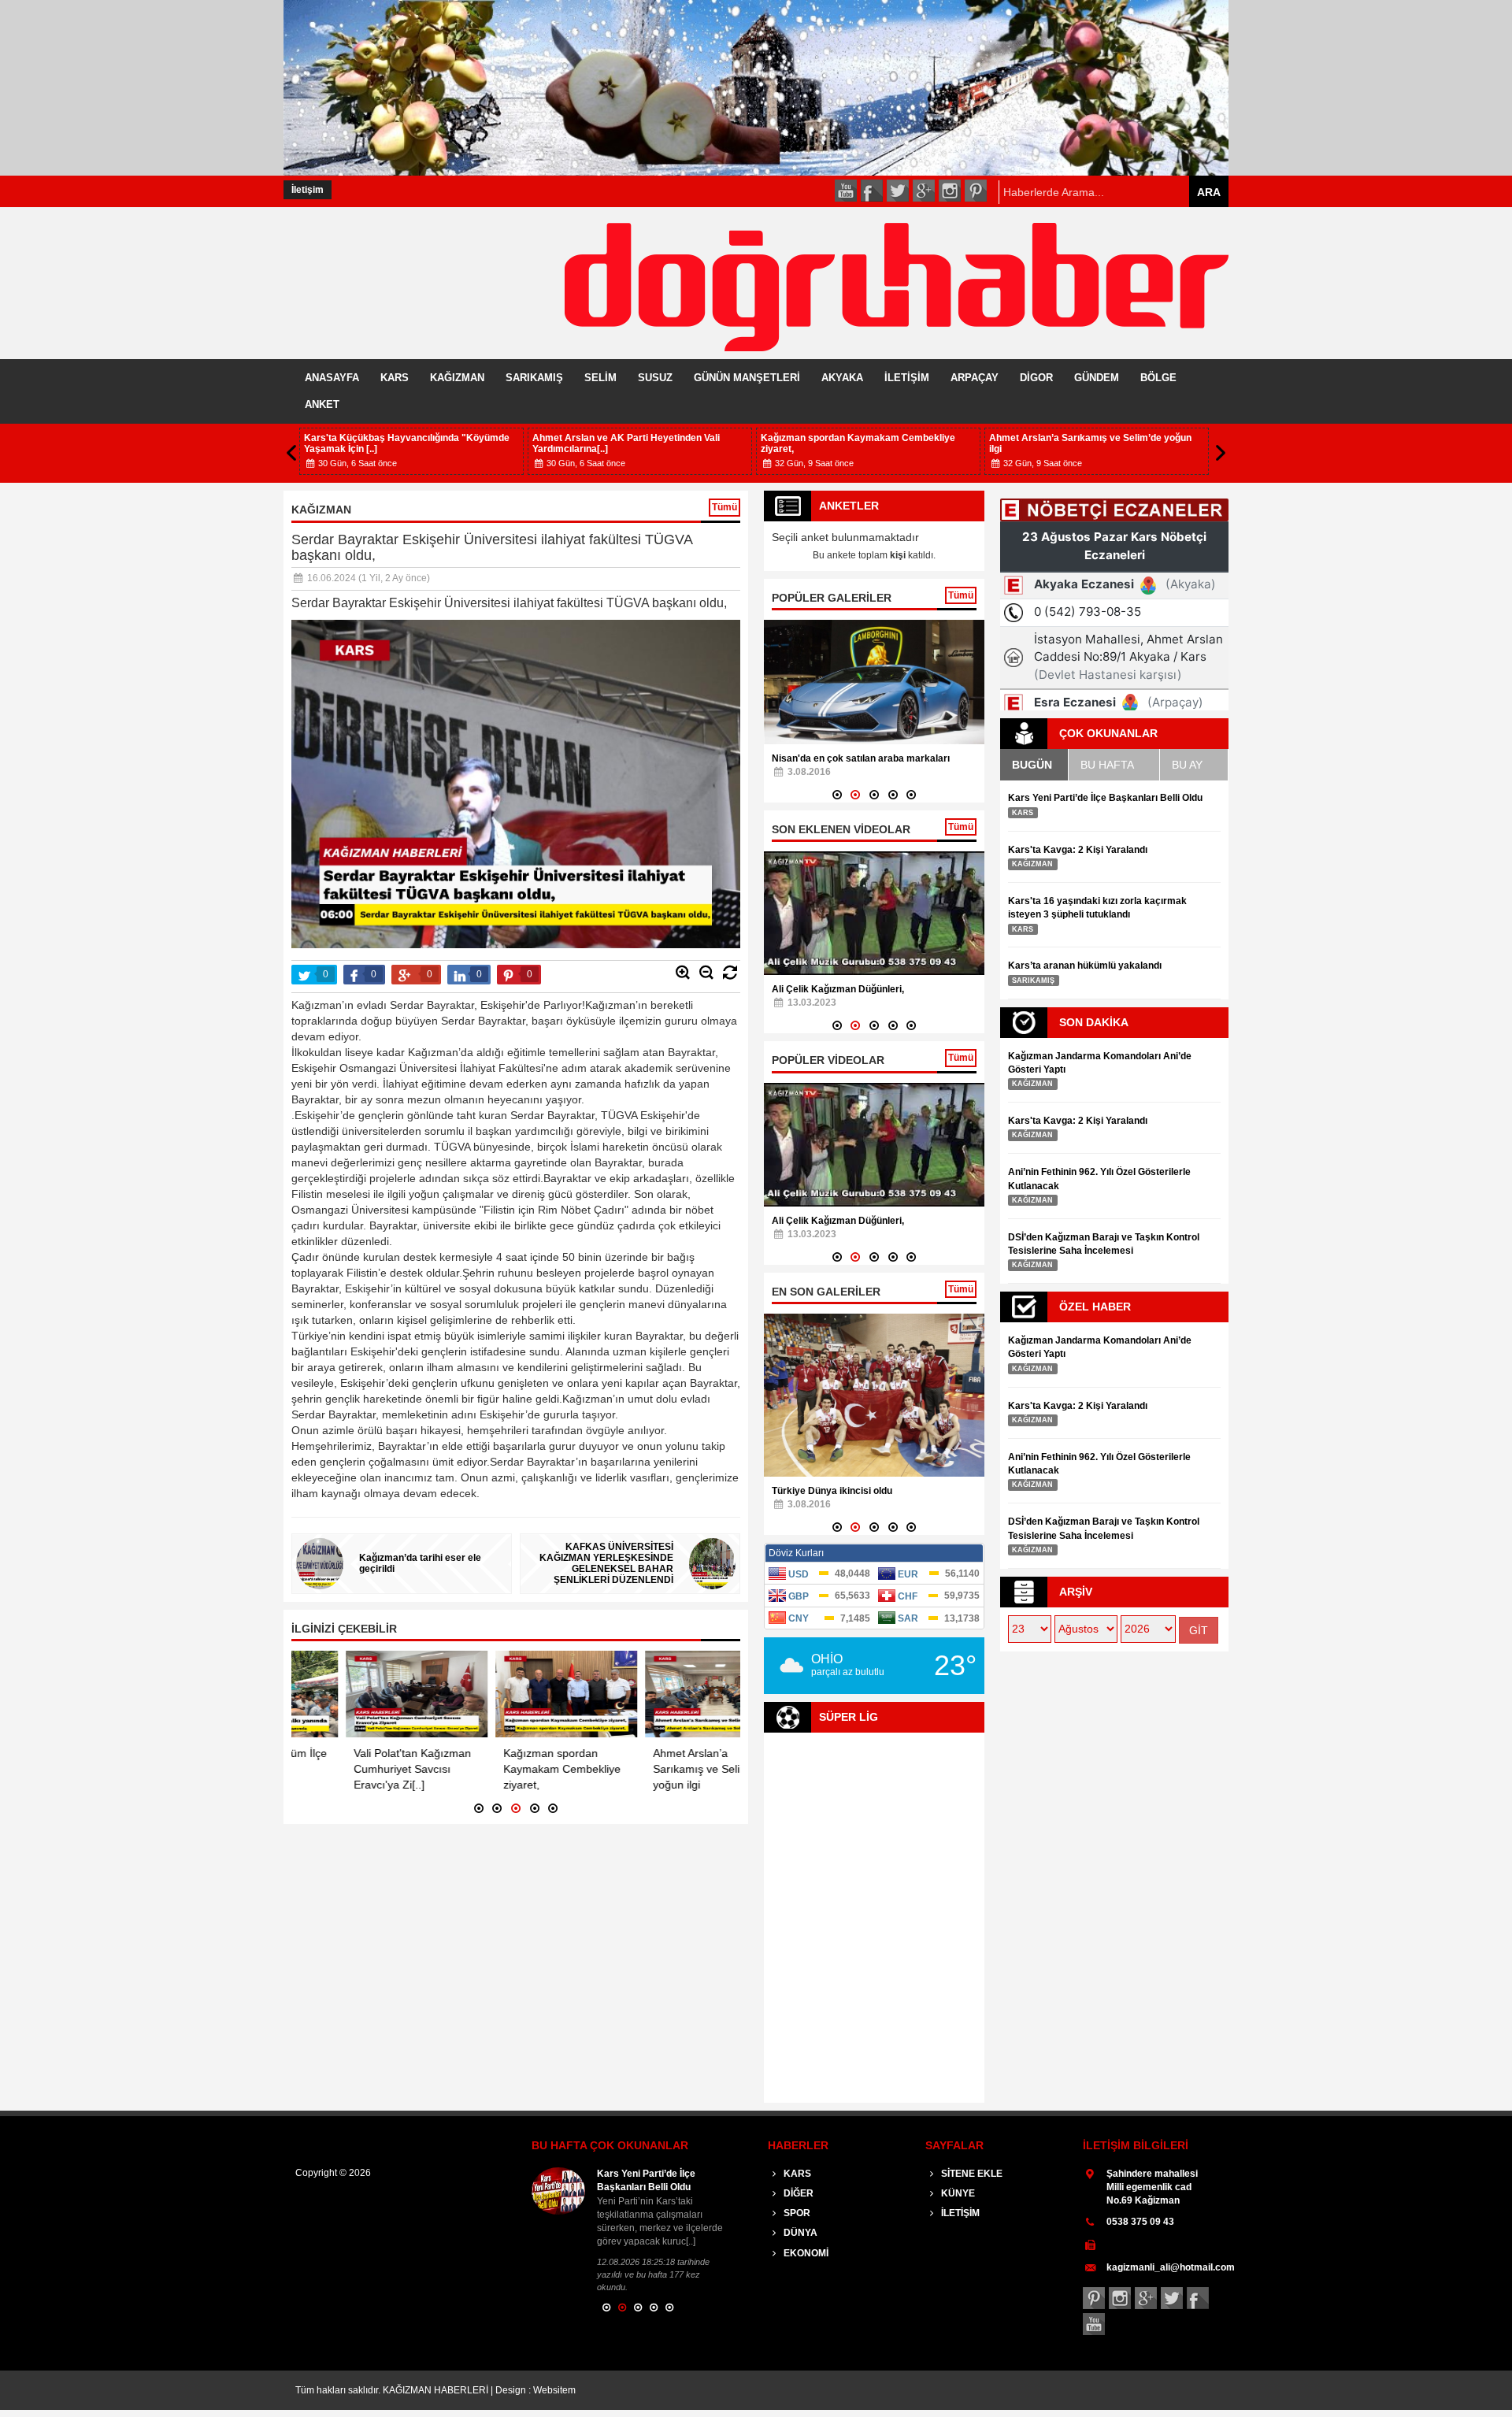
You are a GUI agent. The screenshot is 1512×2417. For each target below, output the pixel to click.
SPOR (796, 2213)
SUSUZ (655, 378)
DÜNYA (799, 2233)
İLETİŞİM (907, 378)
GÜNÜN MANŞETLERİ (747, 378)
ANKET (322, 404)
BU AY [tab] (1187, 765)
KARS (395, 378)
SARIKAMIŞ (534, 378)
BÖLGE (1158, 378)
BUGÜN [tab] (1032, 765)
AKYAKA (842, 378)
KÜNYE (957, 2193)
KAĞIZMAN (457, 378)
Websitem (554, 2390)
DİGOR (1036, 378)
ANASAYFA (332, 378)
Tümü (724, 507)
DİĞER (797, 2193)
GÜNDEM (1097, 378)
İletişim (308, 190)
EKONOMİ (805, 2253)
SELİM (600, 378)
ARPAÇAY (975, 378)
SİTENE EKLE (971, 2174)
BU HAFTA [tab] (1107, 765)
